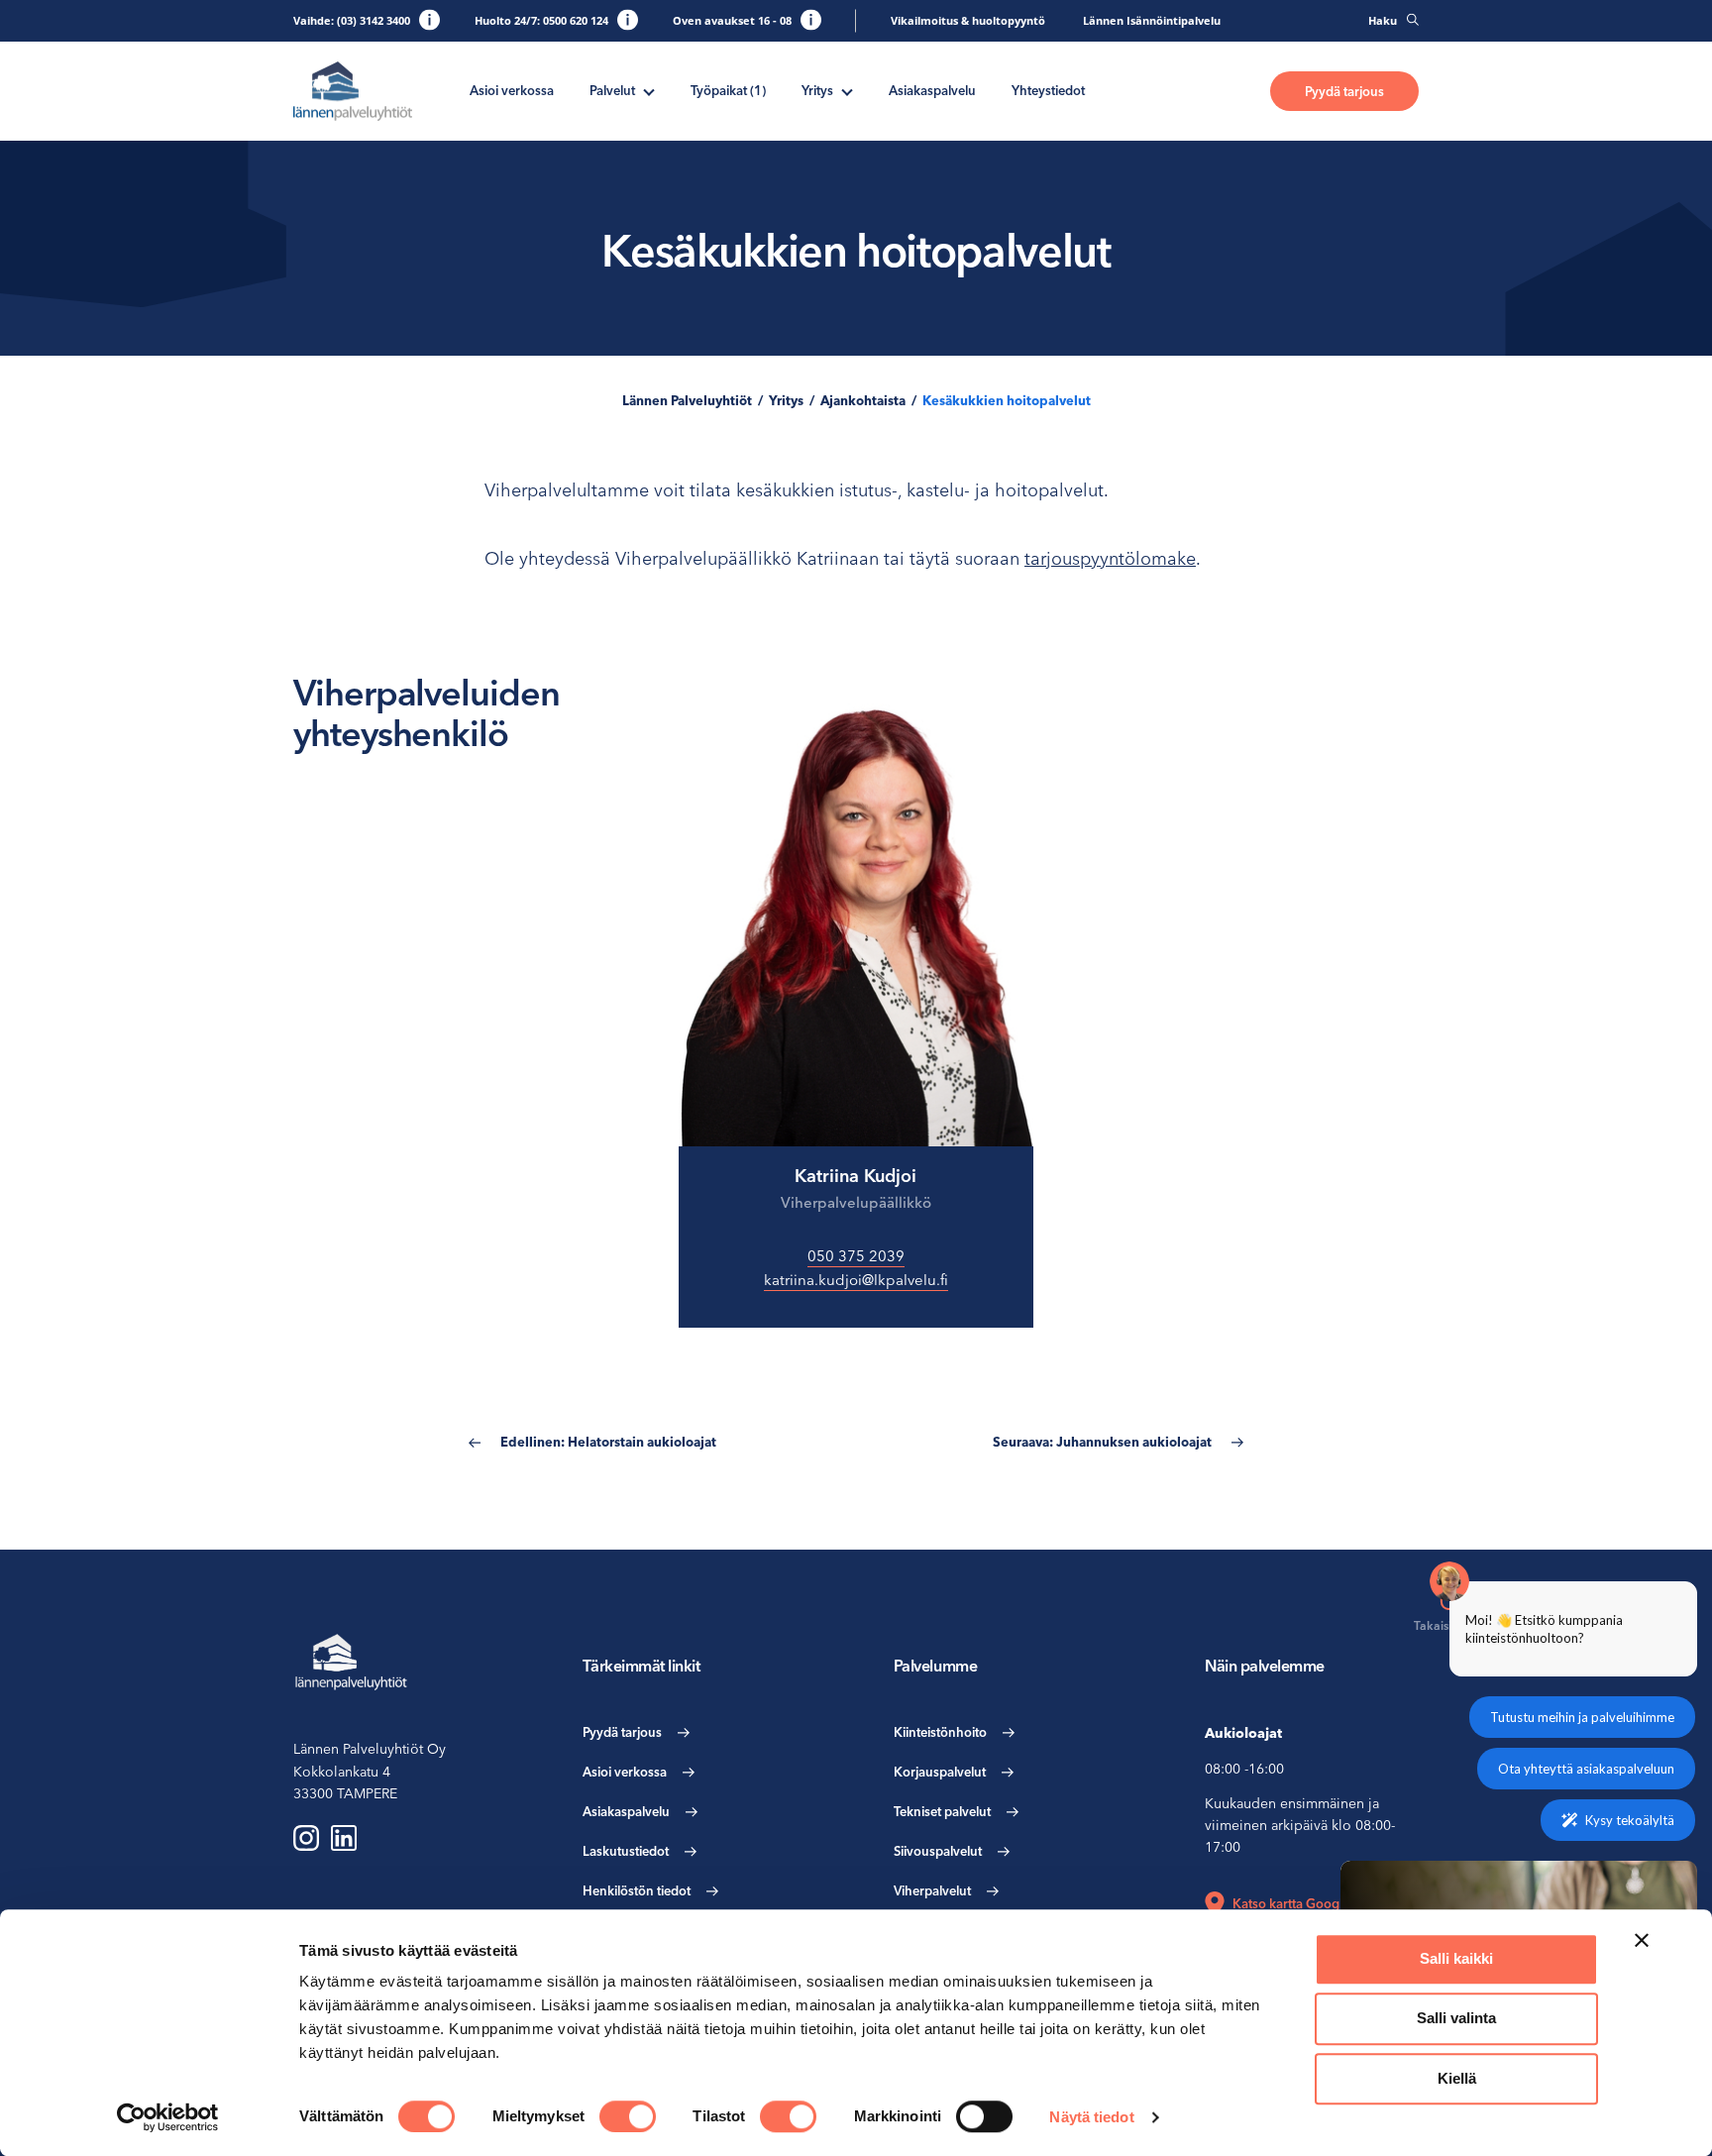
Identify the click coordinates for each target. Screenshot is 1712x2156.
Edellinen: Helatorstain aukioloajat (608, 1442)
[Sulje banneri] (1642, 1940)
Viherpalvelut (932, 1890)
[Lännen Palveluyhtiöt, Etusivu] (353, 92)
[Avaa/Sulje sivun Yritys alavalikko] (847, 90)
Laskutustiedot (626, 1851)
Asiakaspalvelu (932, 90)
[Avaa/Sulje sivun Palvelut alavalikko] (649, 90)
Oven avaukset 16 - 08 (732, 20)
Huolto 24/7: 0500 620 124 (541, 20)
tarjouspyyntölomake (1110, 558)
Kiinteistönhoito (940, 1732)
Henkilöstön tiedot (637, 1890)
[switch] (628, 2116)
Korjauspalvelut (940, 1772)
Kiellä (1457, 2078)
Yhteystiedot (1048, 90)
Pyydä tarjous (1344, 91)
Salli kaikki (1456, 1958)
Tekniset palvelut (942, 1811)
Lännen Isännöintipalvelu (1152, 20)
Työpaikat (728, 90)
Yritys (817, 90)
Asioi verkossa (512, 90)
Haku (1383, 20)
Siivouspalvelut (938, 1851)
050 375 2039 (856, 1256)
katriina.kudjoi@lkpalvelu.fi (856, 1280)
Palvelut (612, 90)
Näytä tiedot (1091, 2117)
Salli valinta (1456, 2019)
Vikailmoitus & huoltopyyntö (968, 20)
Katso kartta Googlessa (1300, 1903)
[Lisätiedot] (429, 19)
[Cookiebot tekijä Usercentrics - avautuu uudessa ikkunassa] (168, 2117)
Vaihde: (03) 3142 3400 (352, 20)
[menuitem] (512, 91)
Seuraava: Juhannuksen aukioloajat (1102, 1442)
